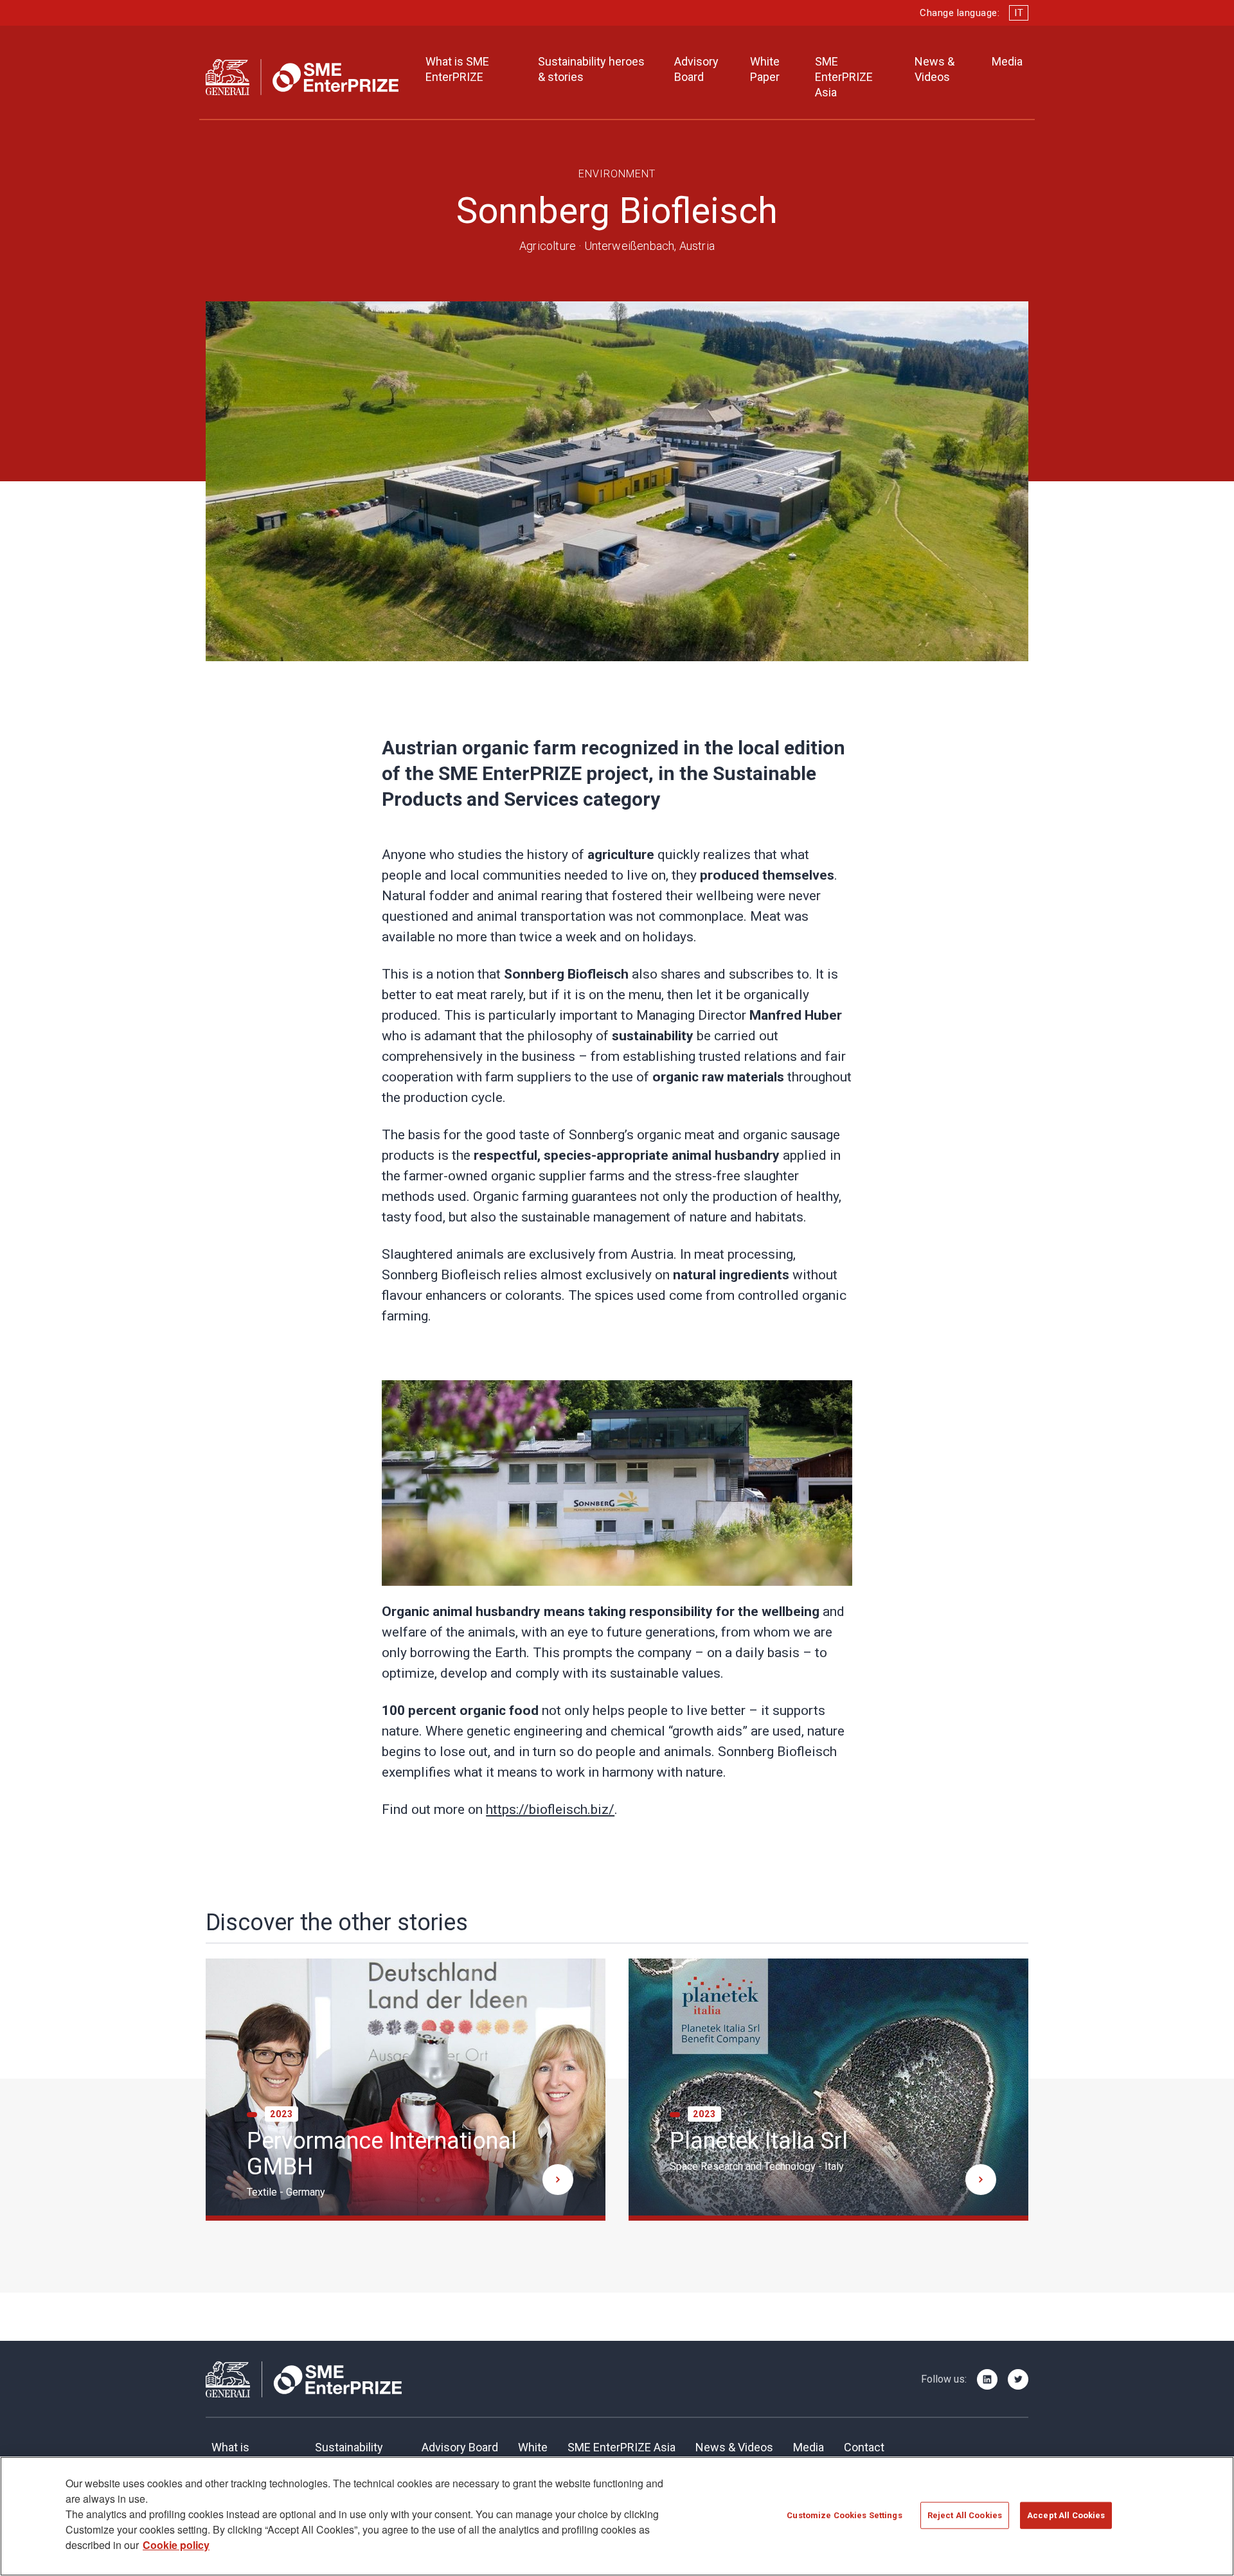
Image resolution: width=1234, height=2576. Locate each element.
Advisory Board (696, 69)
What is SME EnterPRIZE (457, 69)
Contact (864, 2447)
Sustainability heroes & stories (591, 69)
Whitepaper (533, 2455)
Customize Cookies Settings (844, 2515)
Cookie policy (176, 2545)
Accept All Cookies (1066, 2515)
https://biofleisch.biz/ (550, 1809)
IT (1019, 13)
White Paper (765, 69)
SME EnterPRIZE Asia (844, 77)
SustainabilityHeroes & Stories (358, 2455)
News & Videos (934, 69)
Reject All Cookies (965, 2515)
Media (1007, 61)
